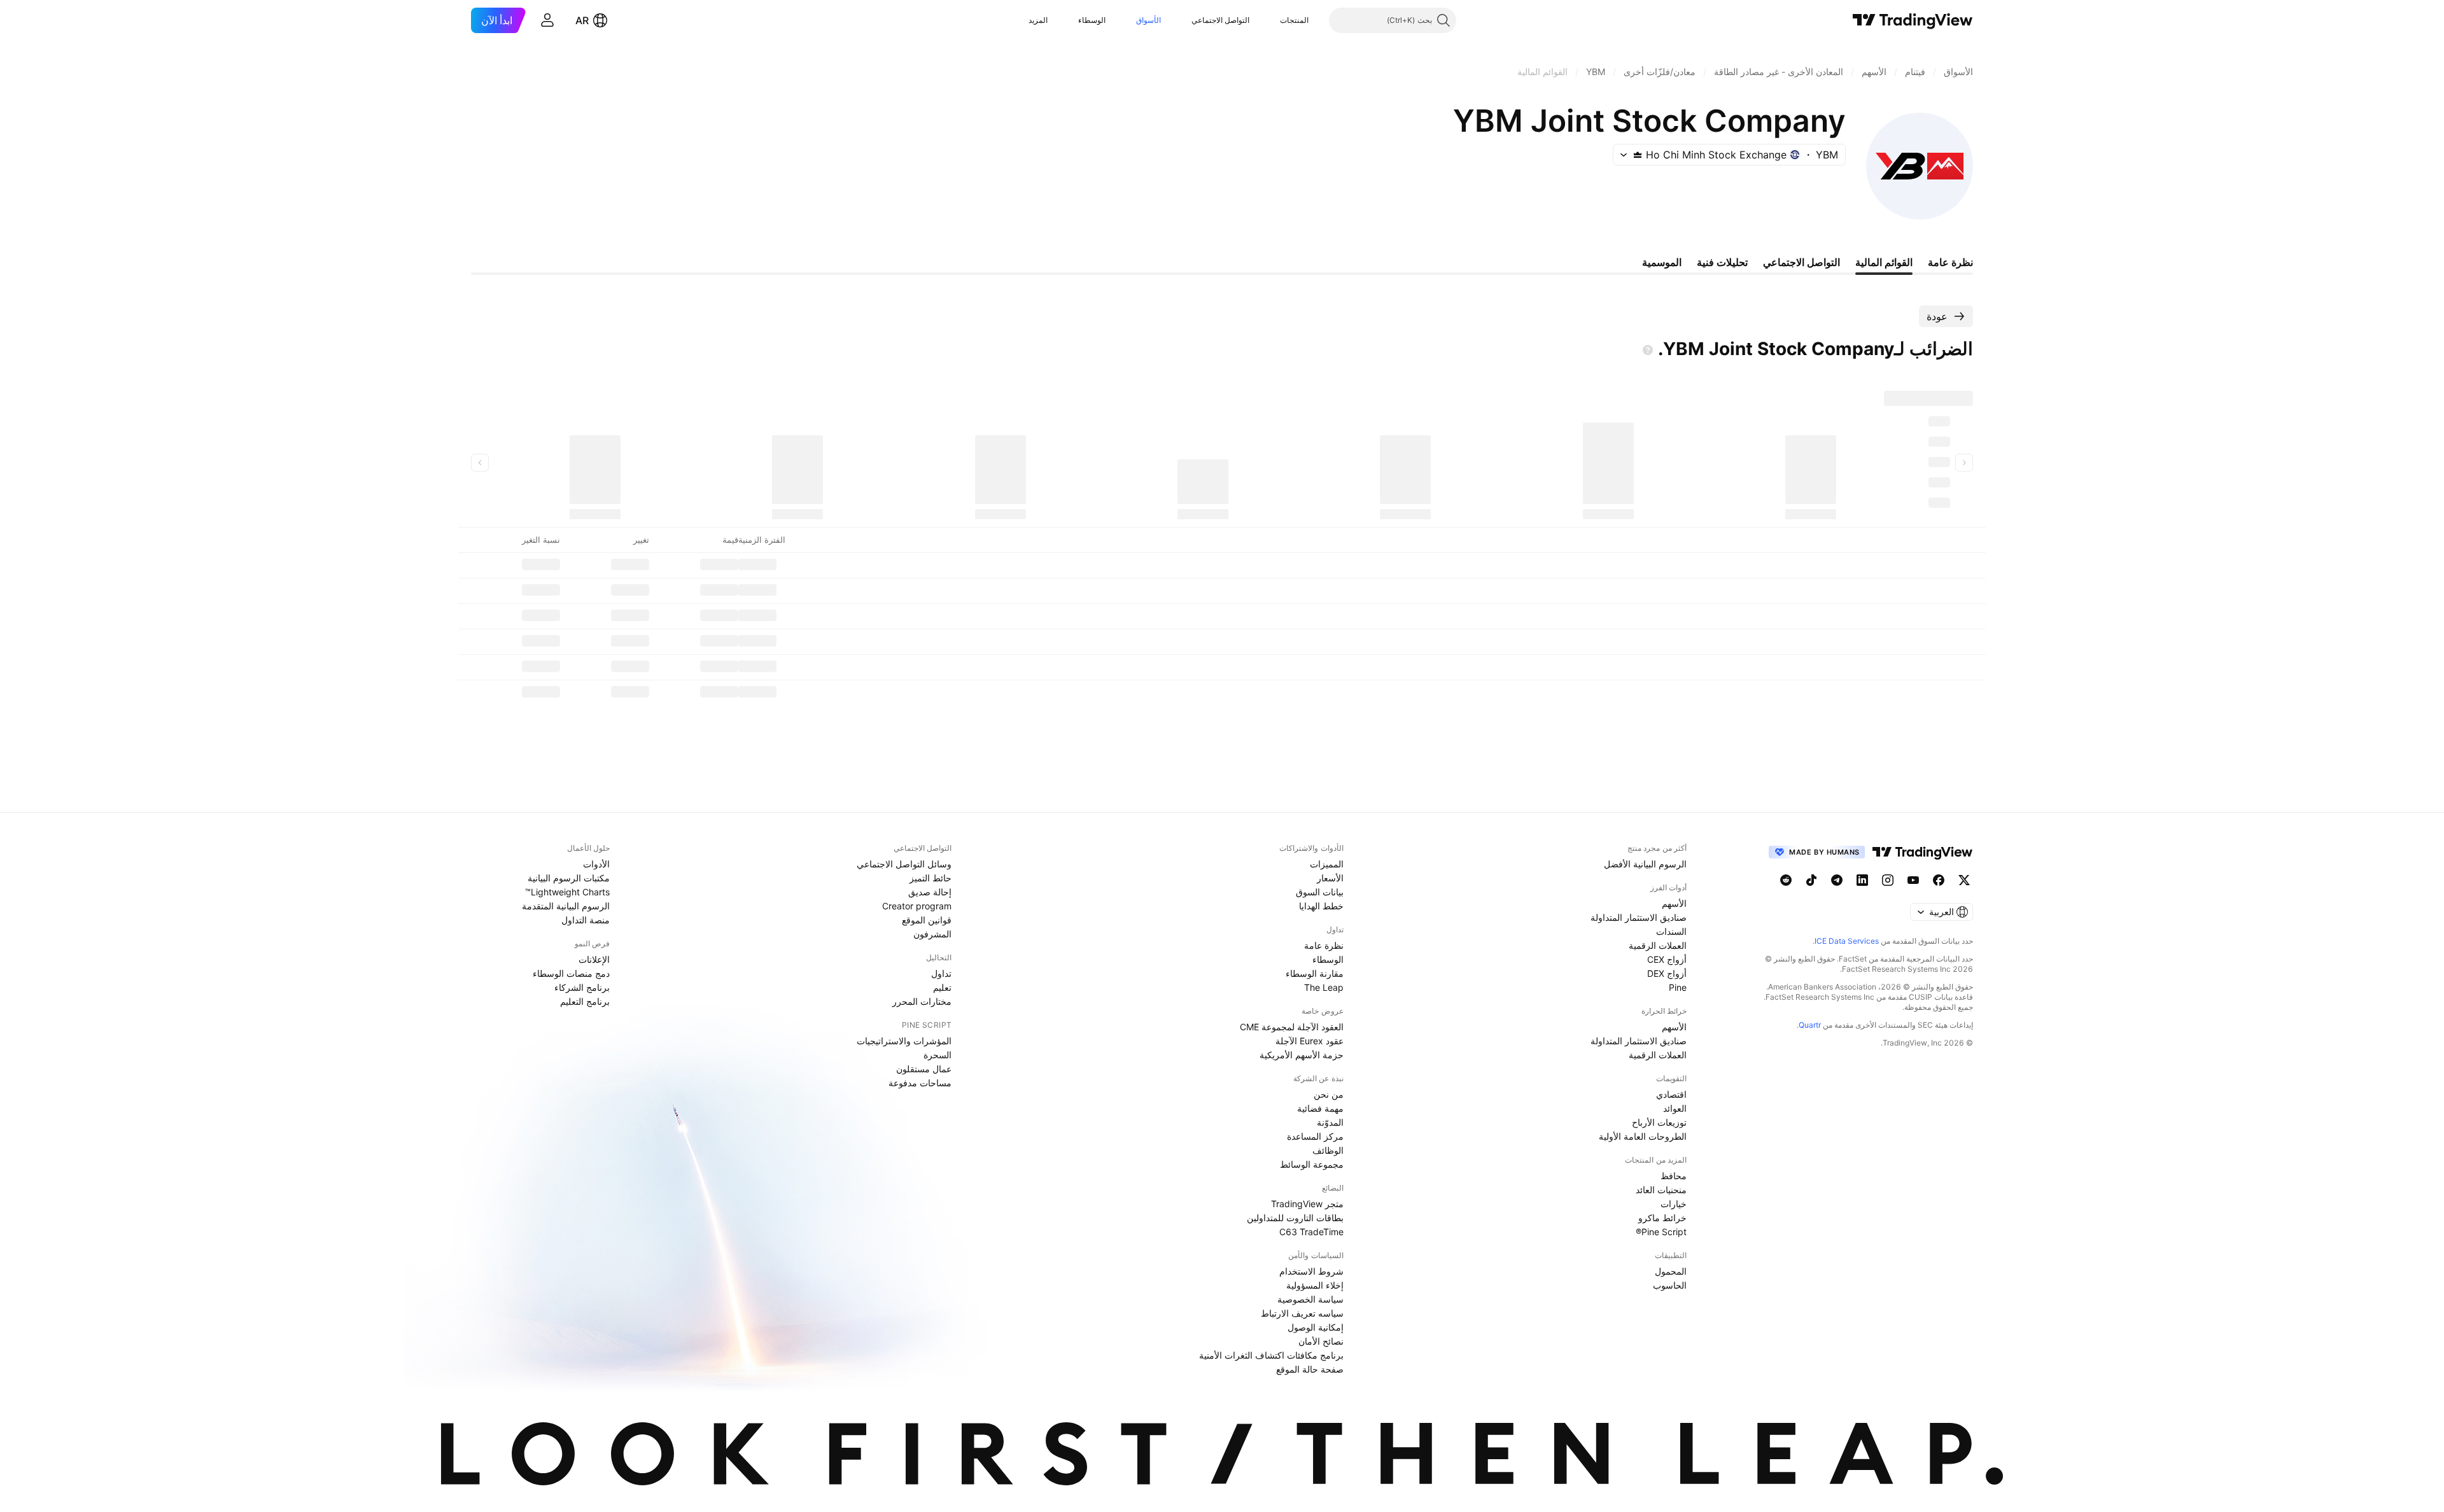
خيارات (1674, 1204)
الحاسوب (1670, 1285)
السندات (1671, 931)
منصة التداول (586, 920)
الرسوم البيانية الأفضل (1645, 864)
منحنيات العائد (1661, 1190)
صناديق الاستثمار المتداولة (1639, 917)
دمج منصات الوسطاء (571, 973)
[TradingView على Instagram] (1888, 880)
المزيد (1038, 20)
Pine (1678, 987)
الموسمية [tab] (1662, 262)
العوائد (1675, 1108)
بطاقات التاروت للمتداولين (1295, 1218)
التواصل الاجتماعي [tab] (1801, 262)
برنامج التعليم (585, 1001)
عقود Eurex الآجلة (1310, 1041)
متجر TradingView (1307, 1204)
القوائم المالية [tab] (1884, 262)
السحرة (938, 1055)
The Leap (1324, 987)
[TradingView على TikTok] (1811, 880)
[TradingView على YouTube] (1913, 880)
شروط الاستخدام (1311, 1271)
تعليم (942, 987)
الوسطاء (1092, 20)
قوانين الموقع (927, 920)
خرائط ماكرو (1662, 1218)
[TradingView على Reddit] (1786, 880)
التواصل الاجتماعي (1220, 20)
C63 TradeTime (1311, 1232)
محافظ (1674, 1176)
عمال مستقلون (924, 1069)
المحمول (1671, 1271)
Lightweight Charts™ (567, 892)
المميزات (1327, 864)
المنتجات (1294, 20)
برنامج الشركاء (582, 987)
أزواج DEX (1667, 973)
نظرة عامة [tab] (1950, 262)
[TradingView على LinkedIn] (1862, 880)
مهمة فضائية (1320, 1108)
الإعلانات (594, 959)
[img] (1638, 155)
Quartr (1810, 1025)
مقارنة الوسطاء (1315, 973)
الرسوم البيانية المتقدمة (566, 906)
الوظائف (1328, 1150)
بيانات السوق (1320, 892)
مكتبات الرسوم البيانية (569, 878)
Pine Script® (1661, 1232)
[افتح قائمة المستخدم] (547, 20)
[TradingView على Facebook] (1939, 880)
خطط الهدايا (1321, 906)
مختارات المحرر (922, 1001)
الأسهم (1674, 903)
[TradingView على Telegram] (1837, 880)
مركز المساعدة (1315, 1136)
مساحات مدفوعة (920, 1083)
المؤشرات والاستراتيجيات (904, 1041)
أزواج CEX (1667, 959)
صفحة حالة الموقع (1310, 1369)
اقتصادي (1671, 1094)
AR (582, 20)
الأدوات (596, 864)
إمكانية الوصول (1316, 1327)
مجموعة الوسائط (1312, 1164)
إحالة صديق (930, 892)
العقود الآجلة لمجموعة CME (1292, 1027)
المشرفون (932, 934)
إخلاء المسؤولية (1315, 1285)
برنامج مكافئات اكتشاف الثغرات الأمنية (1271, 1355)
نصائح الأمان (1321, 1341)
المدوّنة (1330, 1122)
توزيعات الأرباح (1659, 1122)
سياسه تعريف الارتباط (1302, 1313)
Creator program (917, 906)
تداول (941, 973)
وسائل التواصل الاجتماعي (904, 864)
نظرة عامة (1324, 945)
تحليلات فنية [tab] (1722, 262)
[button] (1270, 20)
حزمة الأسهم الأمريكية (1302, 1055)
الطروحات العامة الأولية (1643, 1136)
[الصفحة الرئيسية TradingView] (1913, 20)
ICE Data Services (1847, 941)
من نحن (1329, 1094)
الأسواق (1148, 20)
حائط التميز (931, 878)
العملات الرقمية (1658, 945)
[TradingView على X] (1964, 880)
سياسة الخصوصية (1310, 1299)
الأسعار (1330, 878)
